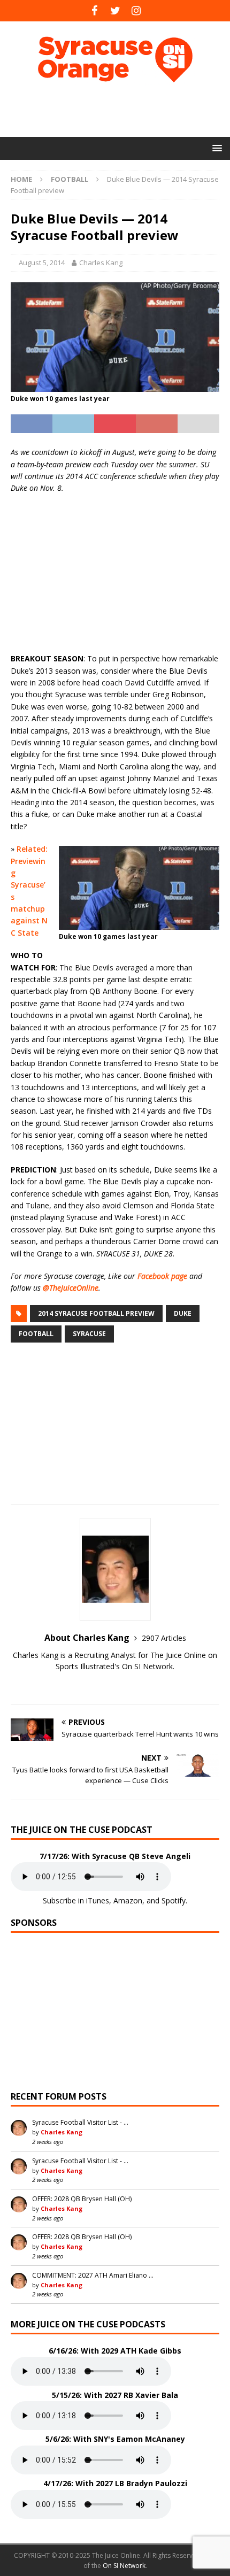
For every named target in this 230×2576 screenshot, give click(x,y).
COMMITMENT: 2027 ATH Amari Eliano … (93, 2275)
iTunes (98, 1900)
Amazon (128, 1900)
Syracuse (89, 1334)
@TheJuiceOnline (71, 1288)
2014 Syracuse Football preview (96, 1313)
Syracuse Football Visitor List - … (80, 2122)
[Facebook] (94, 11)
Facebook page (162, 1276)
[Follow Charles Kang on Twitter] (115, 1685)
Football (36, 1334)
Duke (183, 1313)
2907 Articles (164, 1638)
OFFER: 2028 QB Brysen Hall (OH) (82, 2199)
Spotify (174, 1900)
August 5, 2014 (42, 263)
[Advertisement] (120, 110)
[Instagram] (136, 11)
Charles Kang (101, 263)
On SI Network (124, 2566)
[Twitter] (115, 11)
